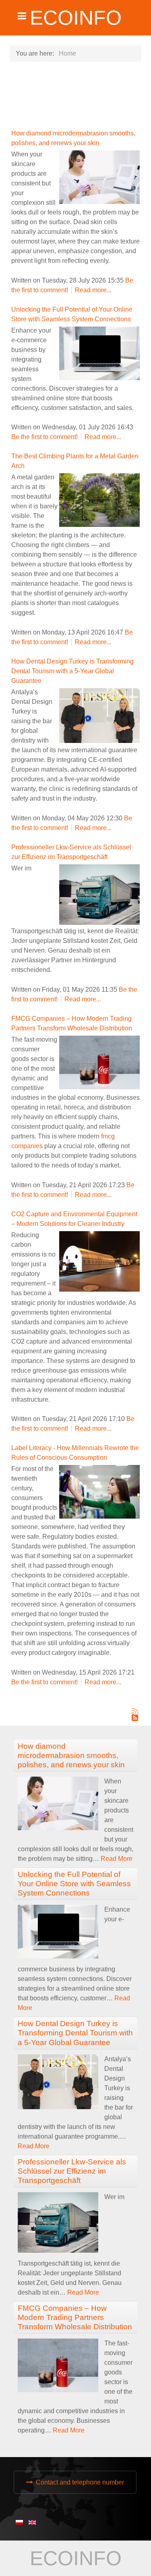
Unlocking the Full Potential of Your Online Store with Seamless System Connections (74, 1884)
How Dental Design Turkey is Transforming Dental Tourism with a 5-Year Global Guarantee (72, 671)
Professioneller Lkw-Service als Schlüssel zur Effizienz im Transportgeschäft (72, 2171)
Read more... (93, 290)
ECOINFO (76, 18)
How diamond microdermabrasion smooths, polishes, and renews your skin (71, 1755)
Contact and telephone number (80, 2482)
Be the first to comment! (45, 437)
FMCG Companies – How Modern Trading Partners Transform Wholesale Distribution (75, 2317)
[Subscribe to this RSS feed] (135, 1711)
